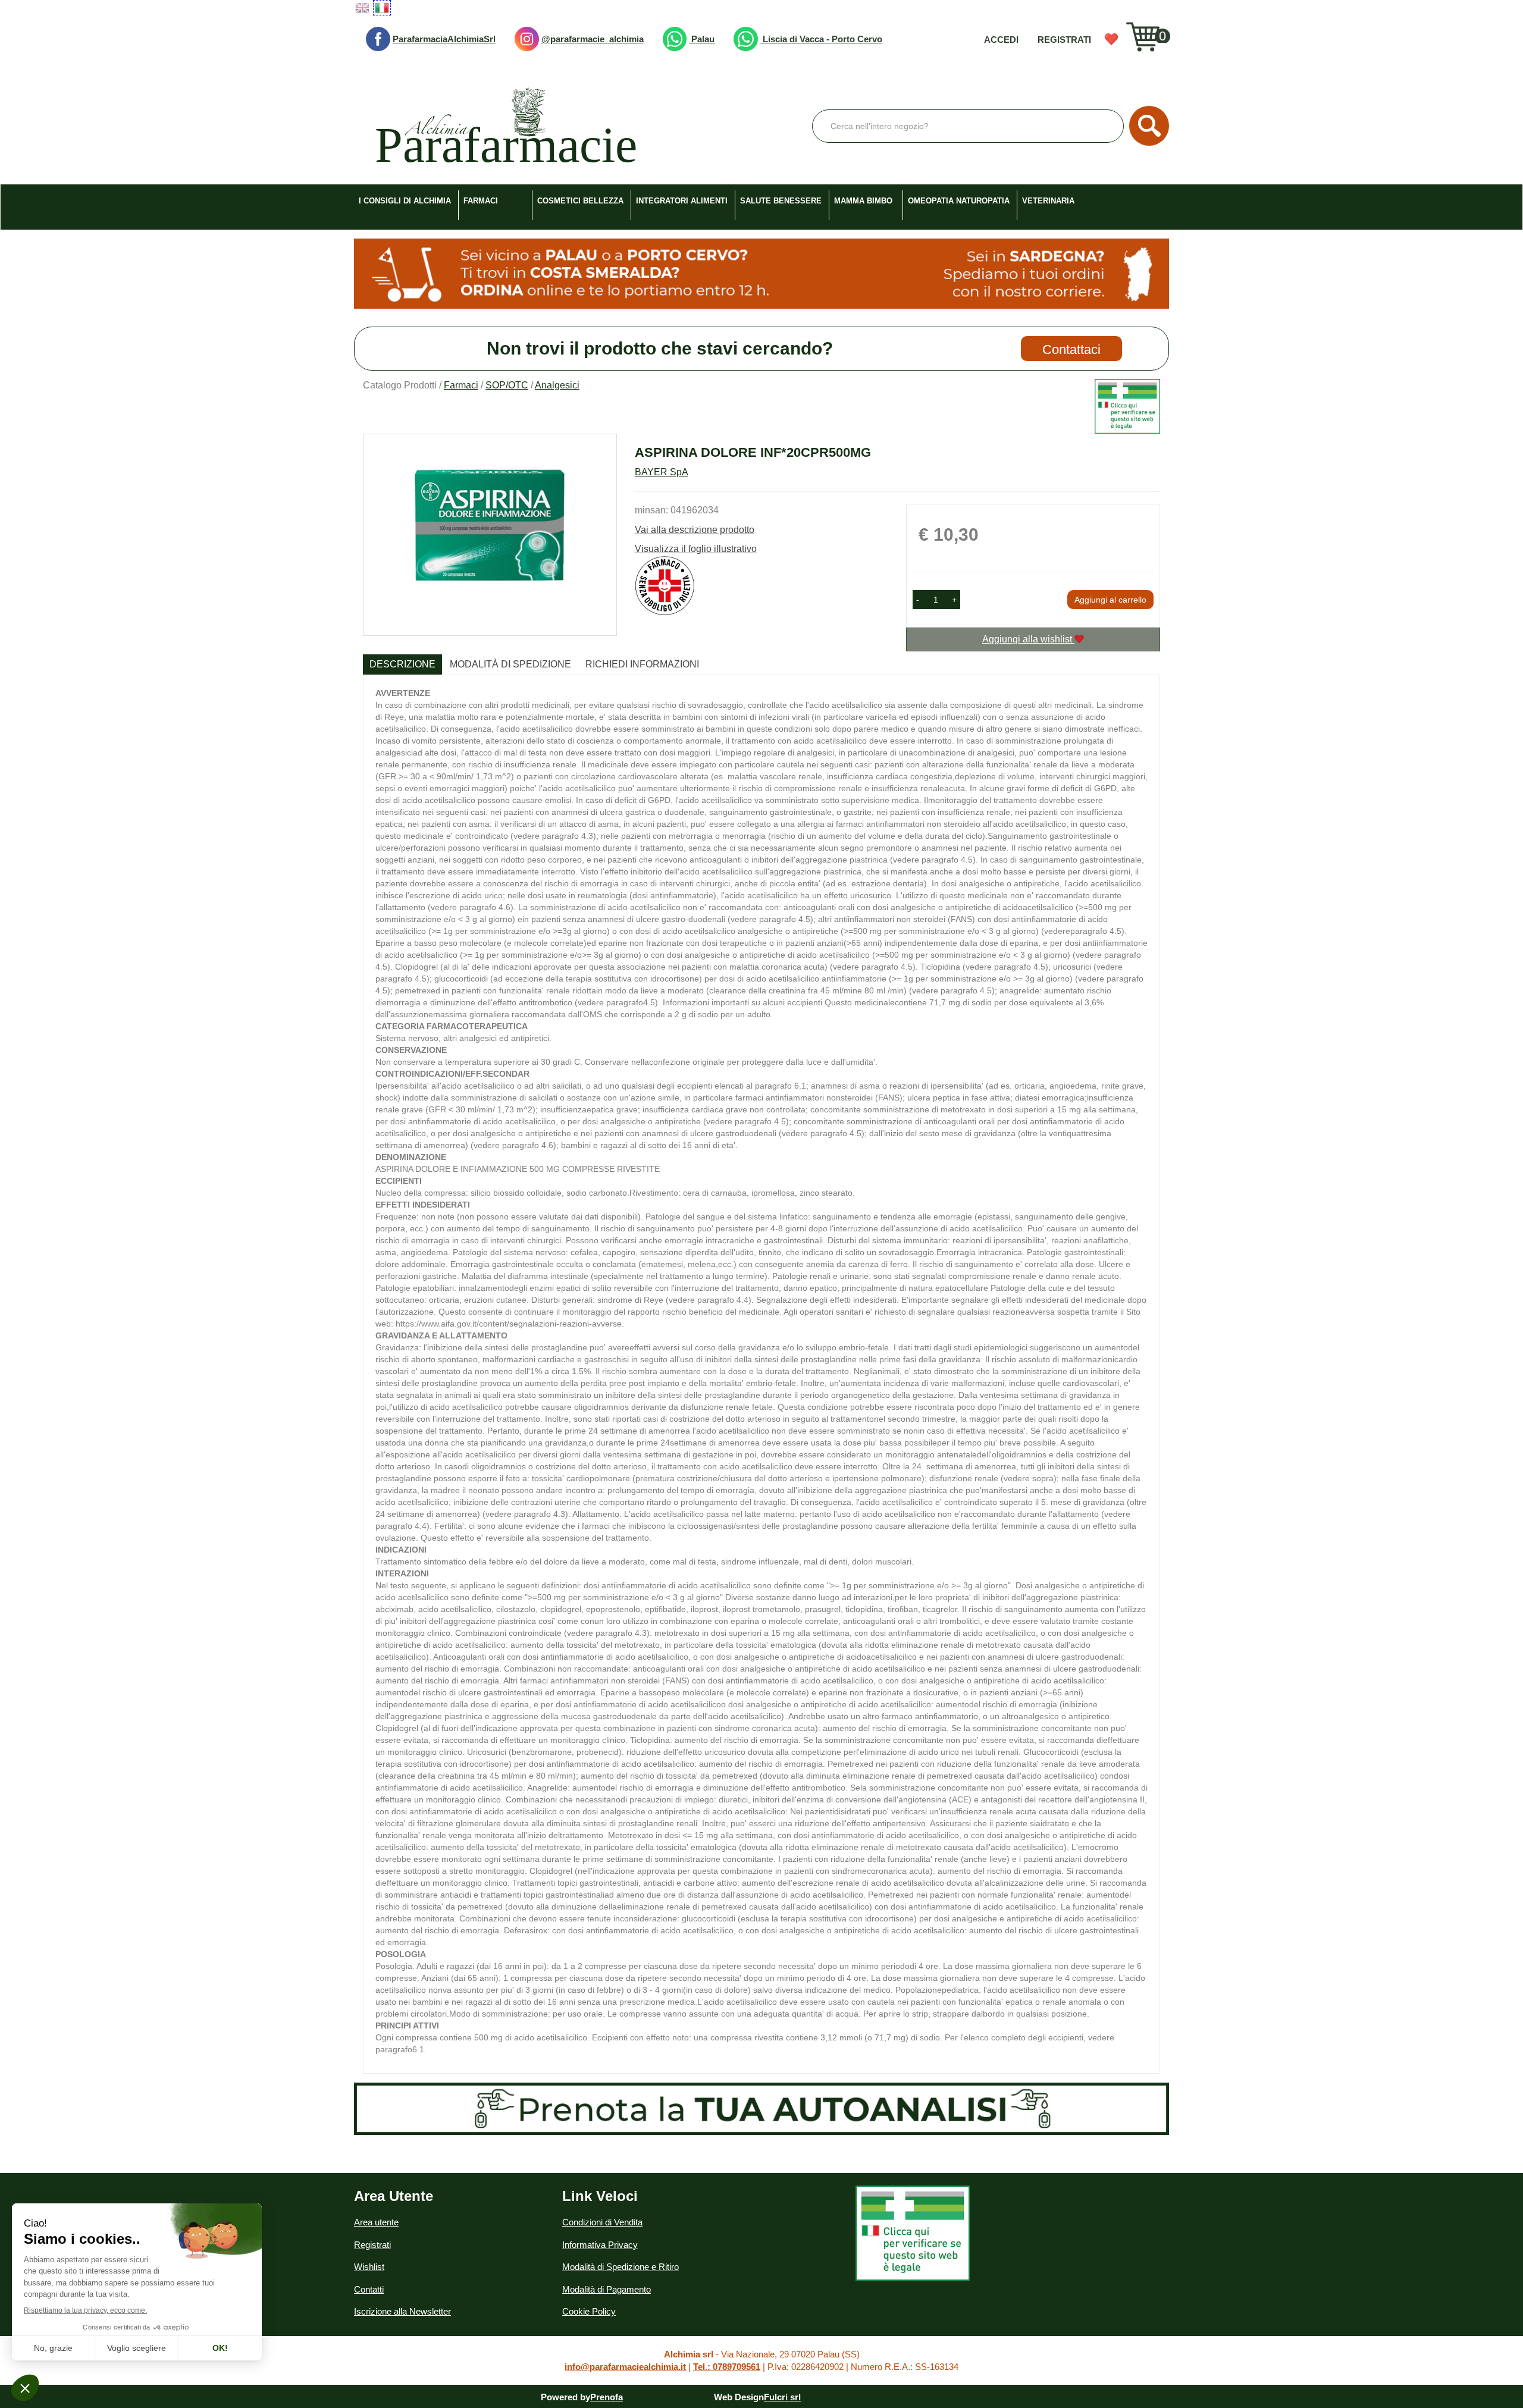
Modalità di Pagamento (607, 2289)
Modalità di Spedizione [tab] (510, 664)
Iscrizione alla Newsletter (402, 2311)
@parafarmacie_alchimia (593, 39)
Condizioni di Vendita (602, 2222)
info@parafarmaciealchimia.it (625, 2367)
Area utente (376, 2222)
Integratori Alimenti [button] (682, 201)
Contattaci (1071, 349)
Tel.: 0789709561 (727, 2367)
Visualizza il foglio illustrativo (696, 549)
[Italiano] (382, 8)
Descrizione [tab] (402, 664)
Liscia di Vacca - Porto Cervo (821, 39)
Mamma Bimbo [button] (863, 201)
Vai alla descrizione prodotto (695, 530)
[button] (918, 600)
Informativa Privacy (600, 2245)
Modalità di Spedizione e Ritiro (621, 2267)
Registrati (1064, 40)
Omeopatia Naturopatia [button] (959, 201)
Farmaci (461, 385)
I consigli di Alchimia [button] (405, 201)
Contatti (369, 2289)
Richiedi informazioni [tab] (642, 664)
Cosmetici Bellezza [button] (580, 201)
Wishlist (1111, 39)
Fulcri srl (782, 2397)
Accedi (1001, 40)
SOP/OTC (507, 385)
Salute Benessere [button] (781, 201)
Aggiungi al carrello (1110, 600)
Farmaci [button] (481, 201)
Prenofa (607, 2397)
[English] (362, 8)
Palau (702, 39)
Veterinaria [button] (1048, 201)
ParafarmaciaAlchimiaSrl (444, 39)
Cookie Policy (589, 2311)
